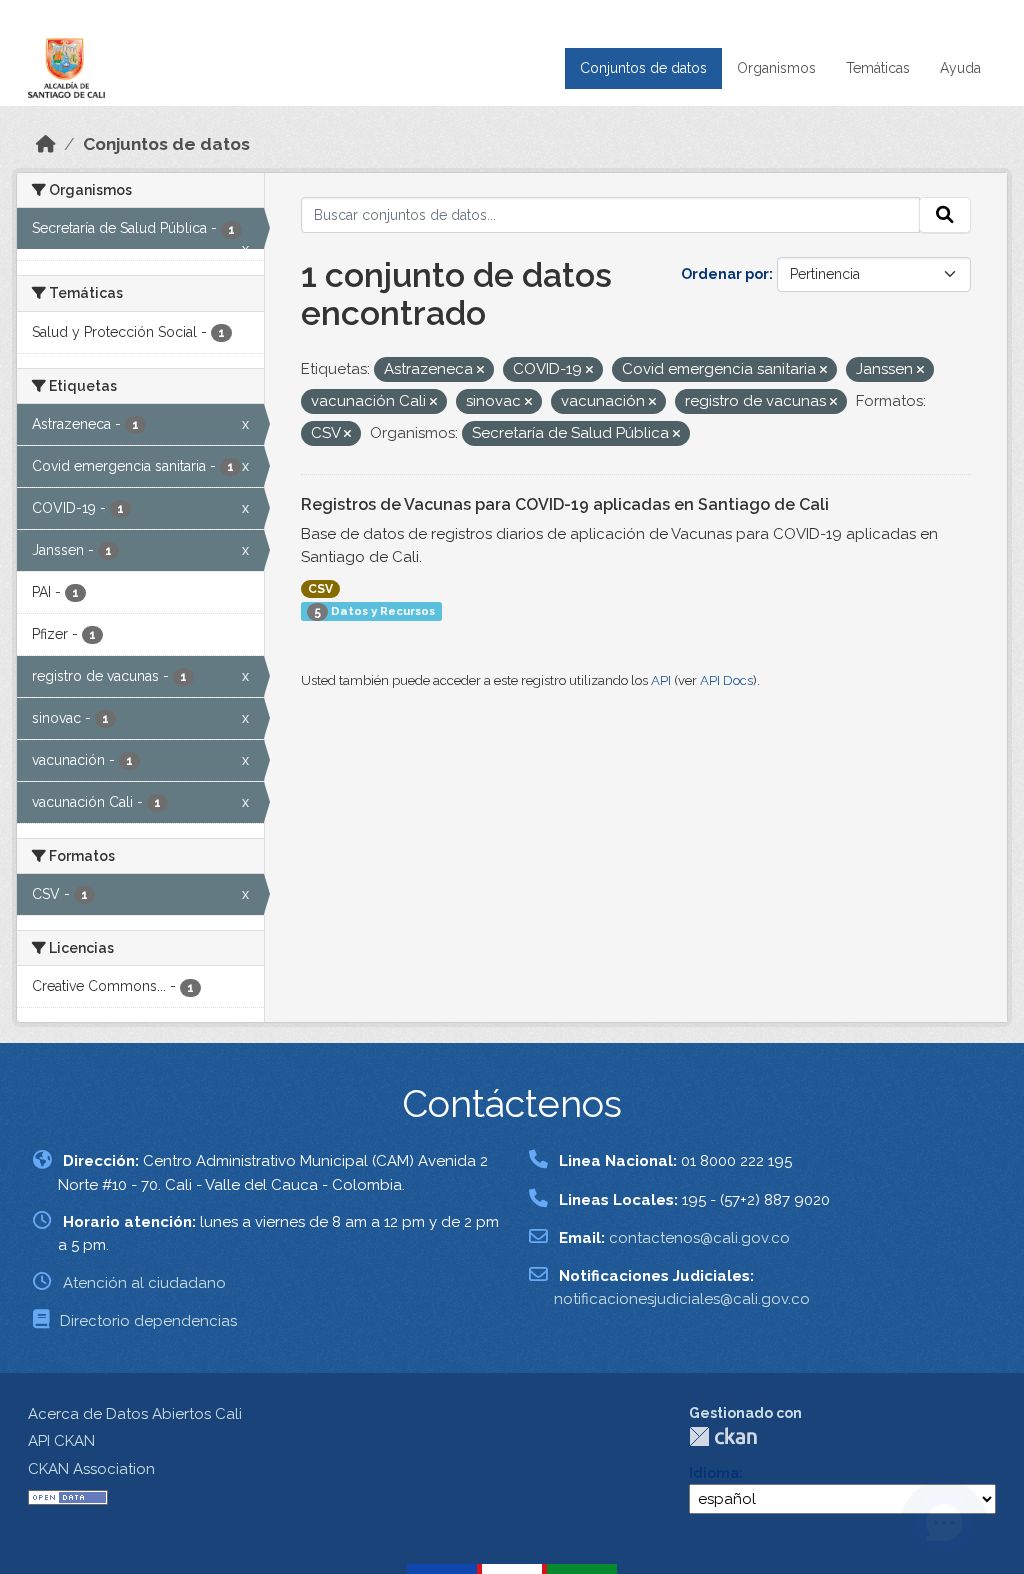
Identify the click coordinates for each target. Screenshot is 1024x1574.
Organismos (776, 68)
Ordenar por (725, 274)
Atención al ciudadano (144, 1283)
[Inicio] (46, 144)
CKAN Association (91, 1469)
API (661, 680)
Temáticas (878, 68)
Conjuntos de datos (643, 68)
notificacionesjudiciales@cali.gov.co (682, 1299)
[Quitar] (480, 370)
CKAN (723, 1436)
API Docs (726, 680)
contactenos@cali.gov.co (699, 1238)
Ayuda (960, 68)
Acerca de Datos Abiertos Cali (135, 1414)
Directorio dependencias (148, 1321)
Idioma (714, 1473)
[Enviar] (945, 215)
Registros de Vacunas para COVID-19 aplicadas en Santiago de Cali (565, 504)
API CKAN (61, 1441)
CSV (320, 589)
